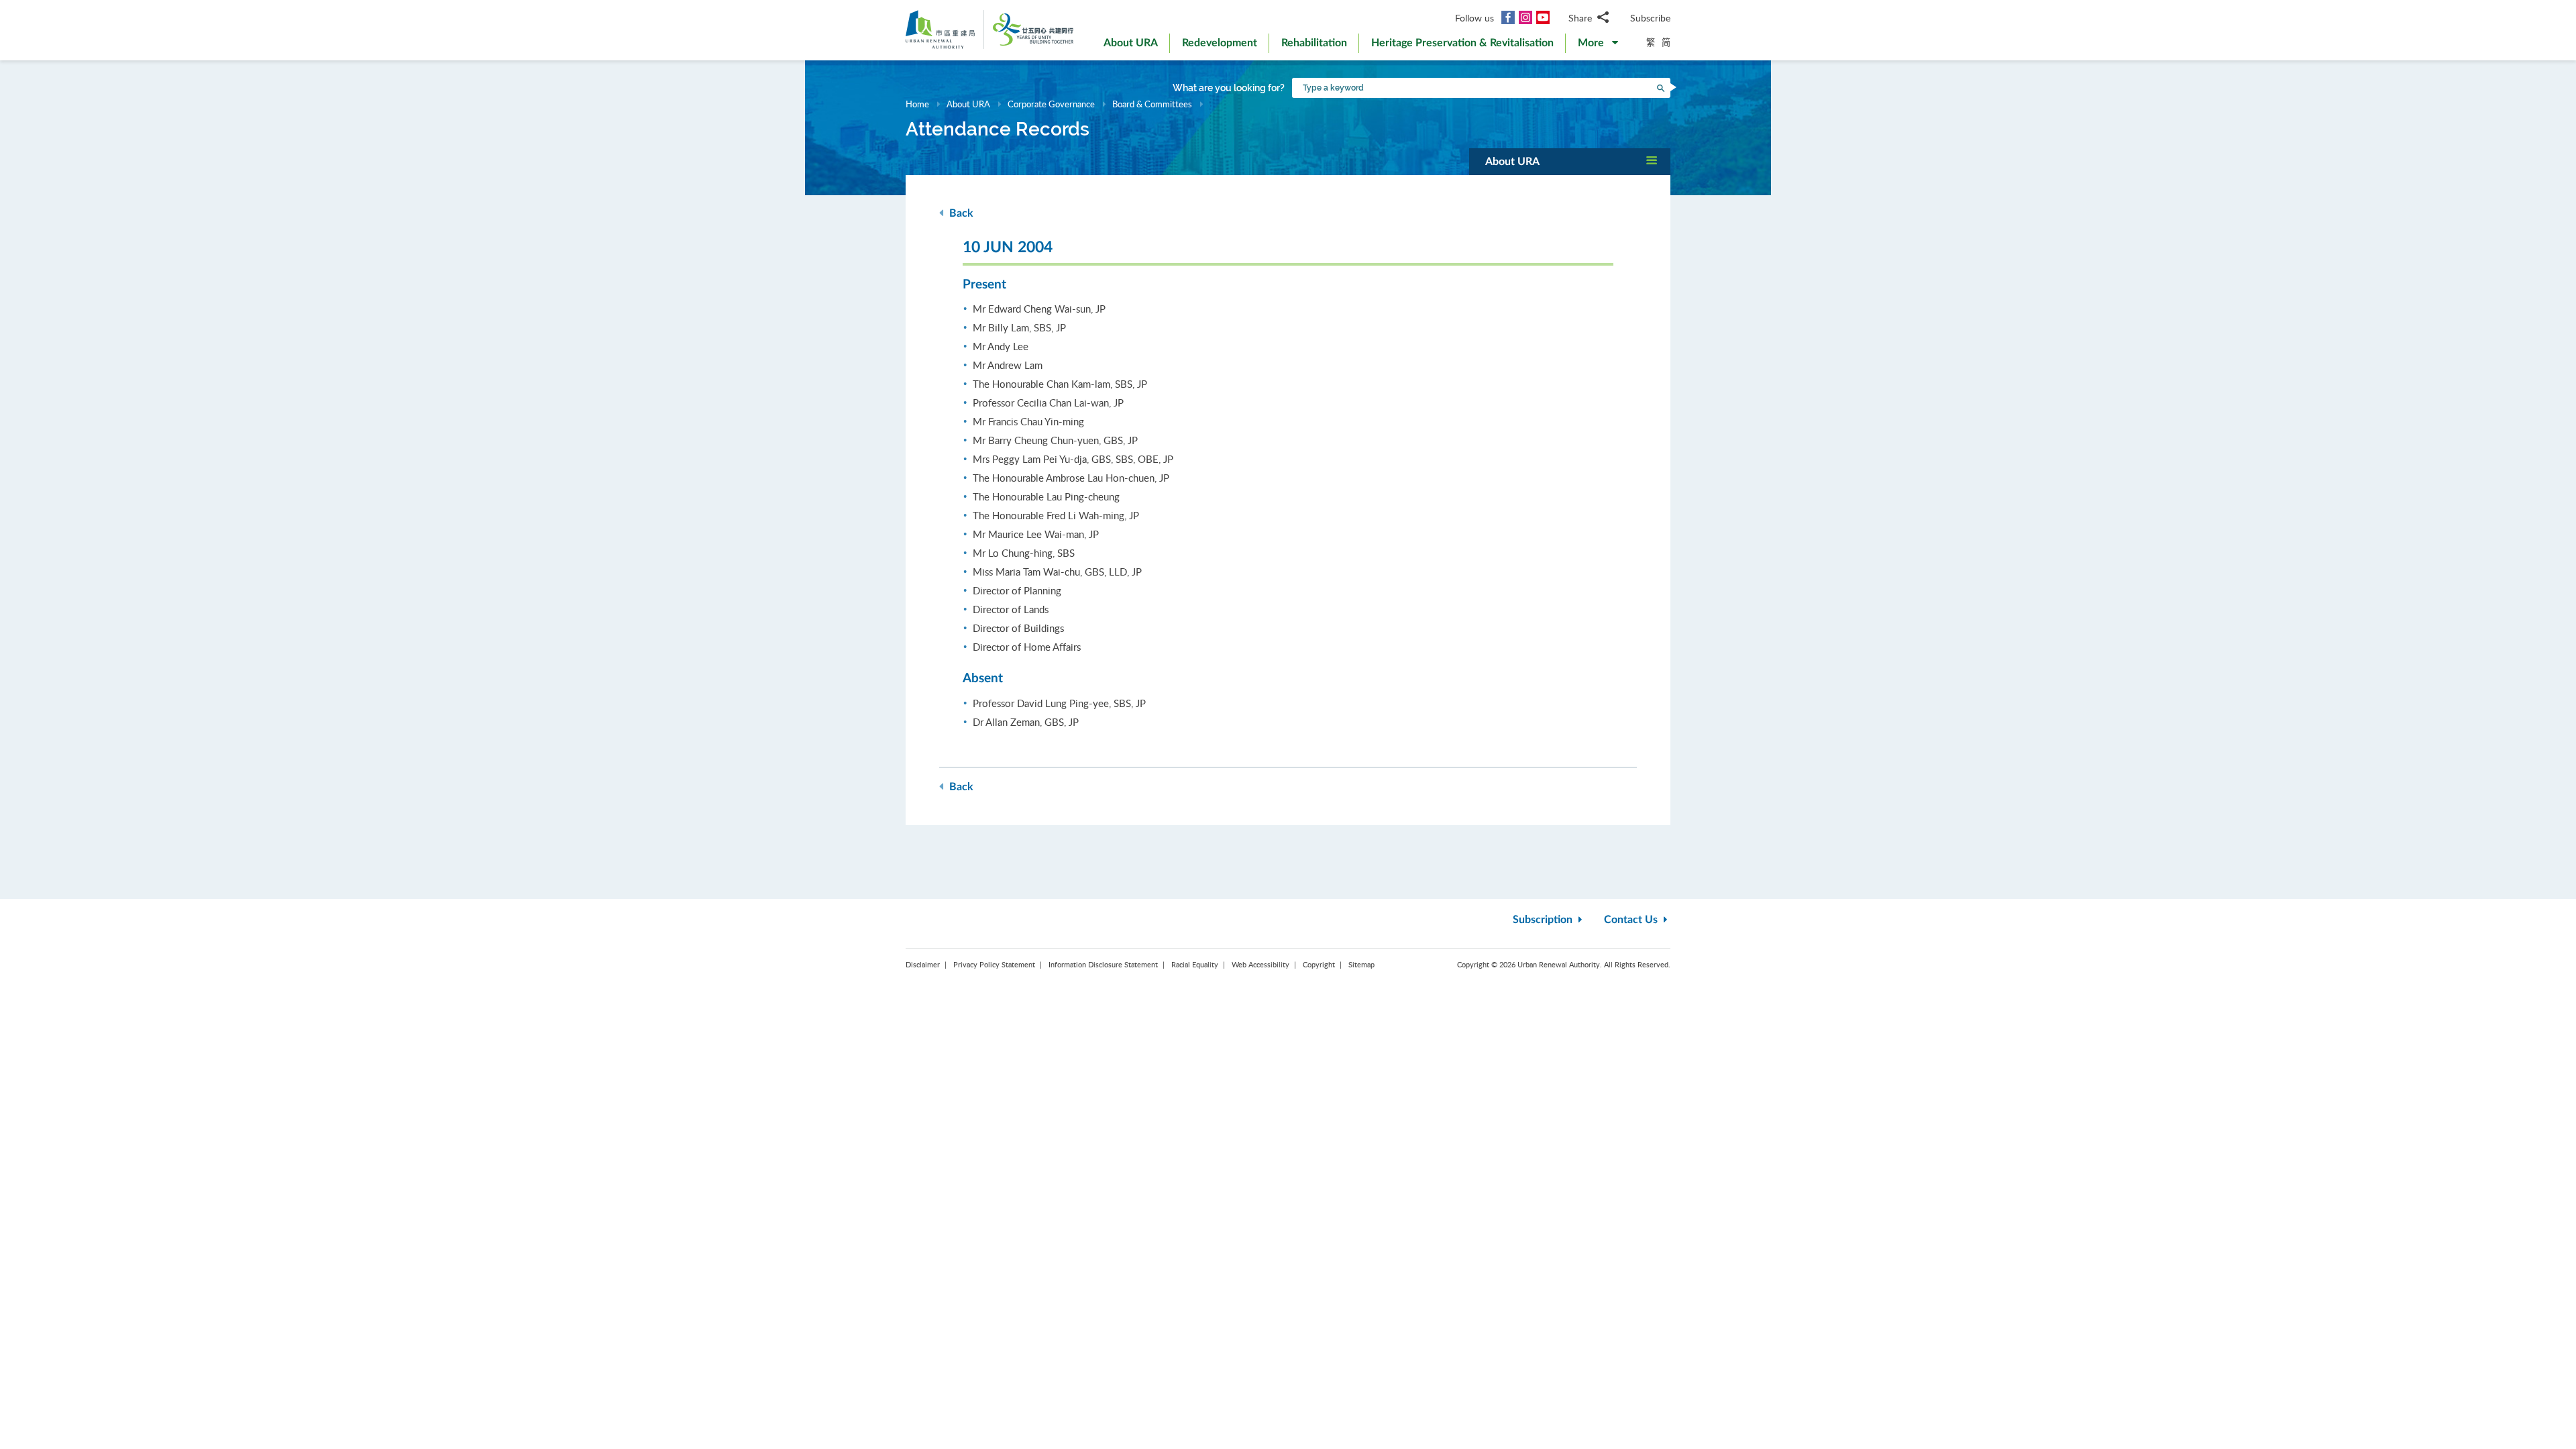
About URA (968, 104)
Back (960, 213)
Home (917, 104)
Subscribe (1650, 18)
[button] (1598, 46)
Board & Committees (1152, 104)
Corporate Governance (1051, 104)
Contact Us (1632, 920)
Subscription (1544, 920)
